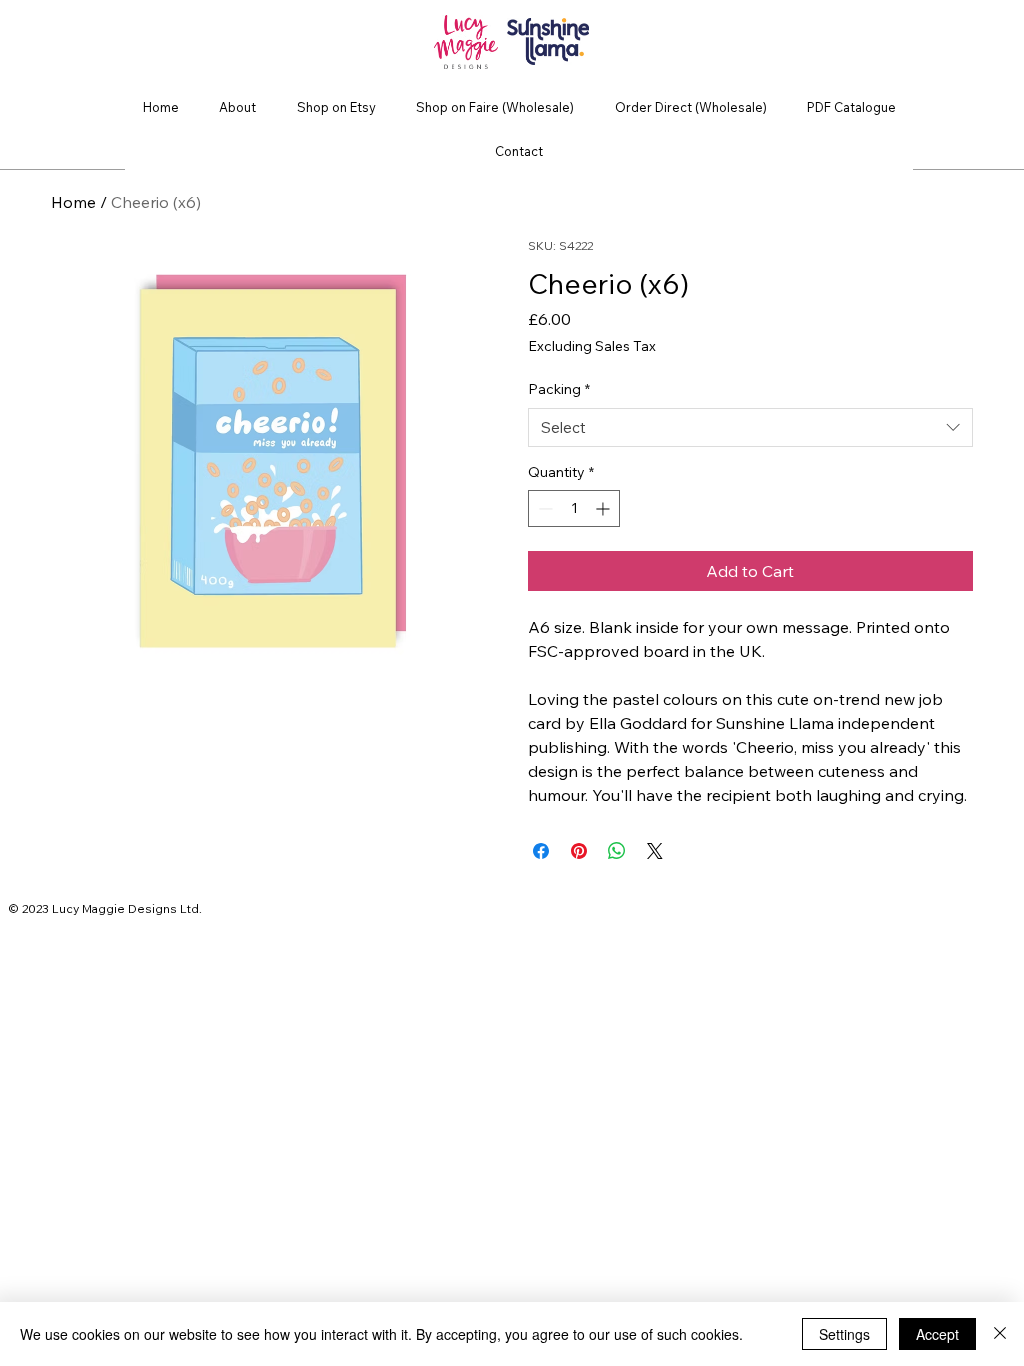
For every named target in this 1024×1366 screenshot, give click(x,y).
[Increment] (604, 508)
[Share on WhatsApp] (617, 851)
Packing (559, 389)
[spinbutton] (574, 508)
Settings (844, 1334)
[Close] (1000, 1334)
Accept (937, 1334)
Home (73, 202)
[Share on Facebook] (541, 851)
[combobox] (750, 427)
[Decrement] (543, 508)
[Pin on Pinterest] (579, 851)
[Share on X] (655, 851)
